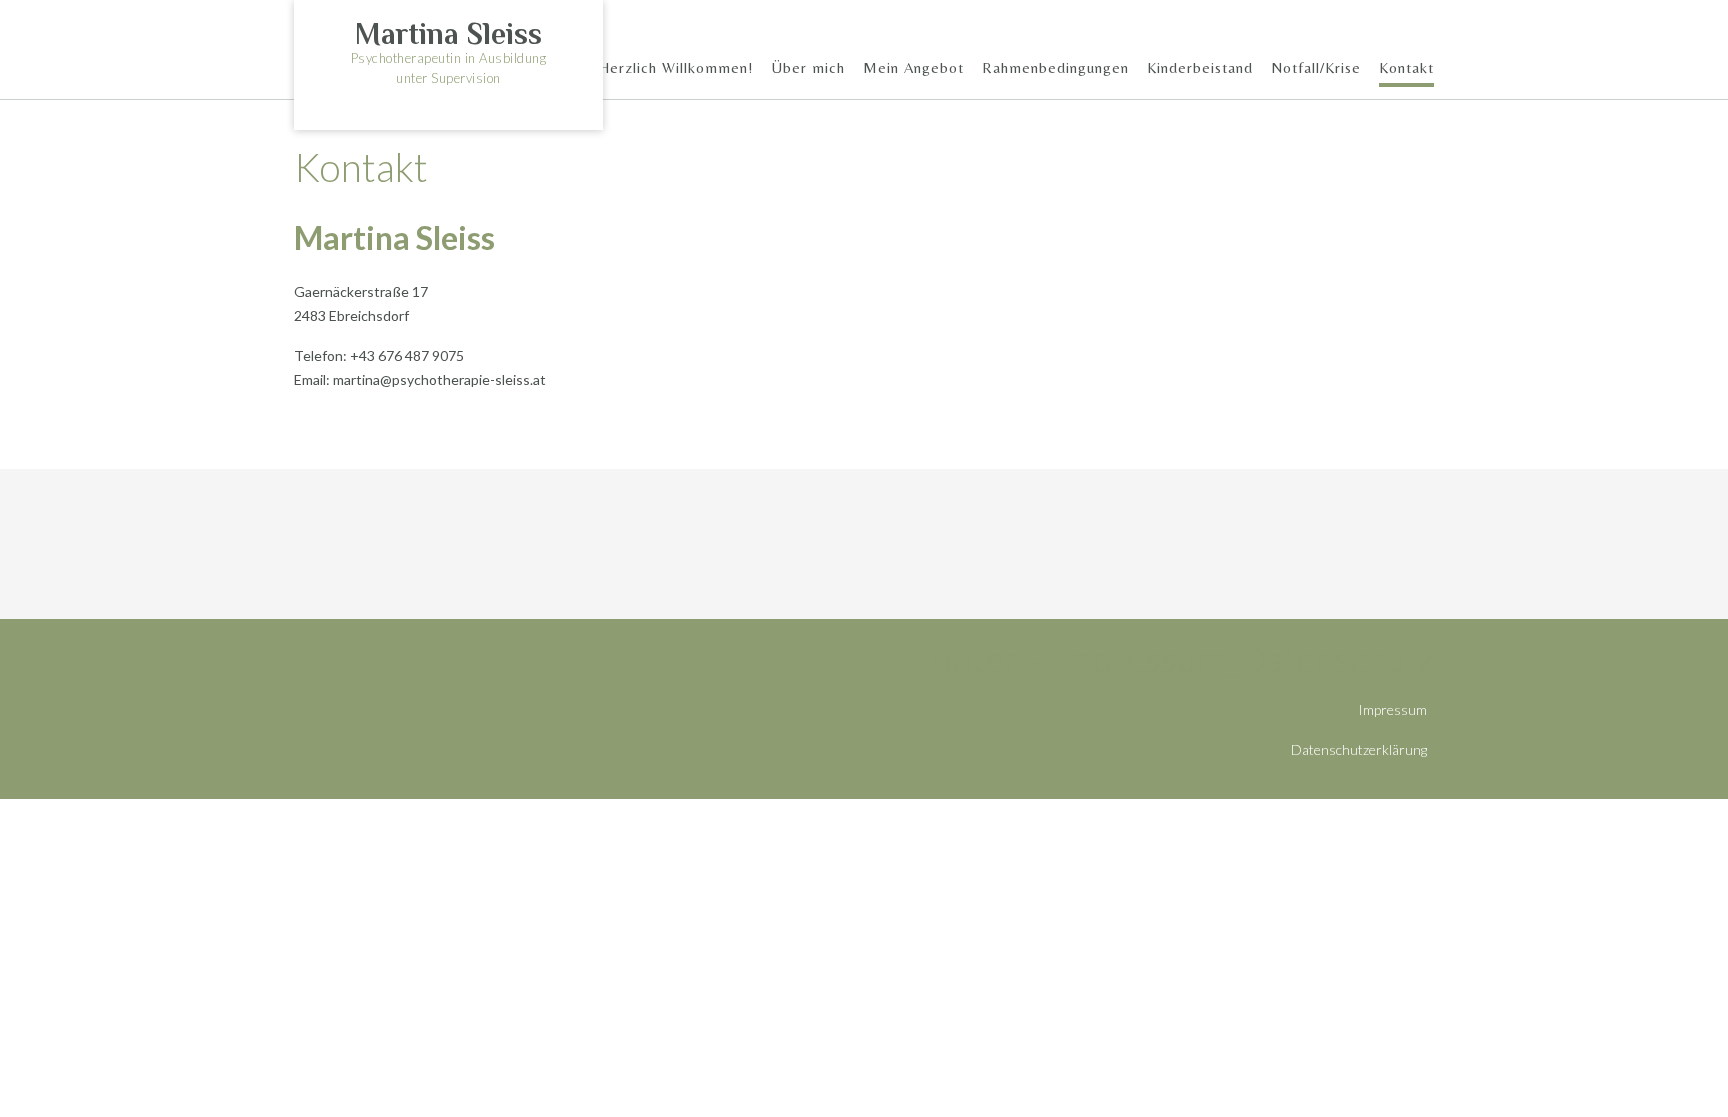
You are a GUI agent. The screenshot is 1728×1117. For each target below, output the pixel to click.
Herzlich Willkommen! (676, 67)
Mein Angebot (913, 67)
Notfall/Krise (1316, 67)
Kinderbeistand (1200, 67)
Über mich (808, 67)
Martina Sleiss (448, 34)
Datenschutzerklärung (1359, 749)
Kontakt (1406, 67)
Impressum (1392, 709)
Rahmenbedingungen (1055, 67)
